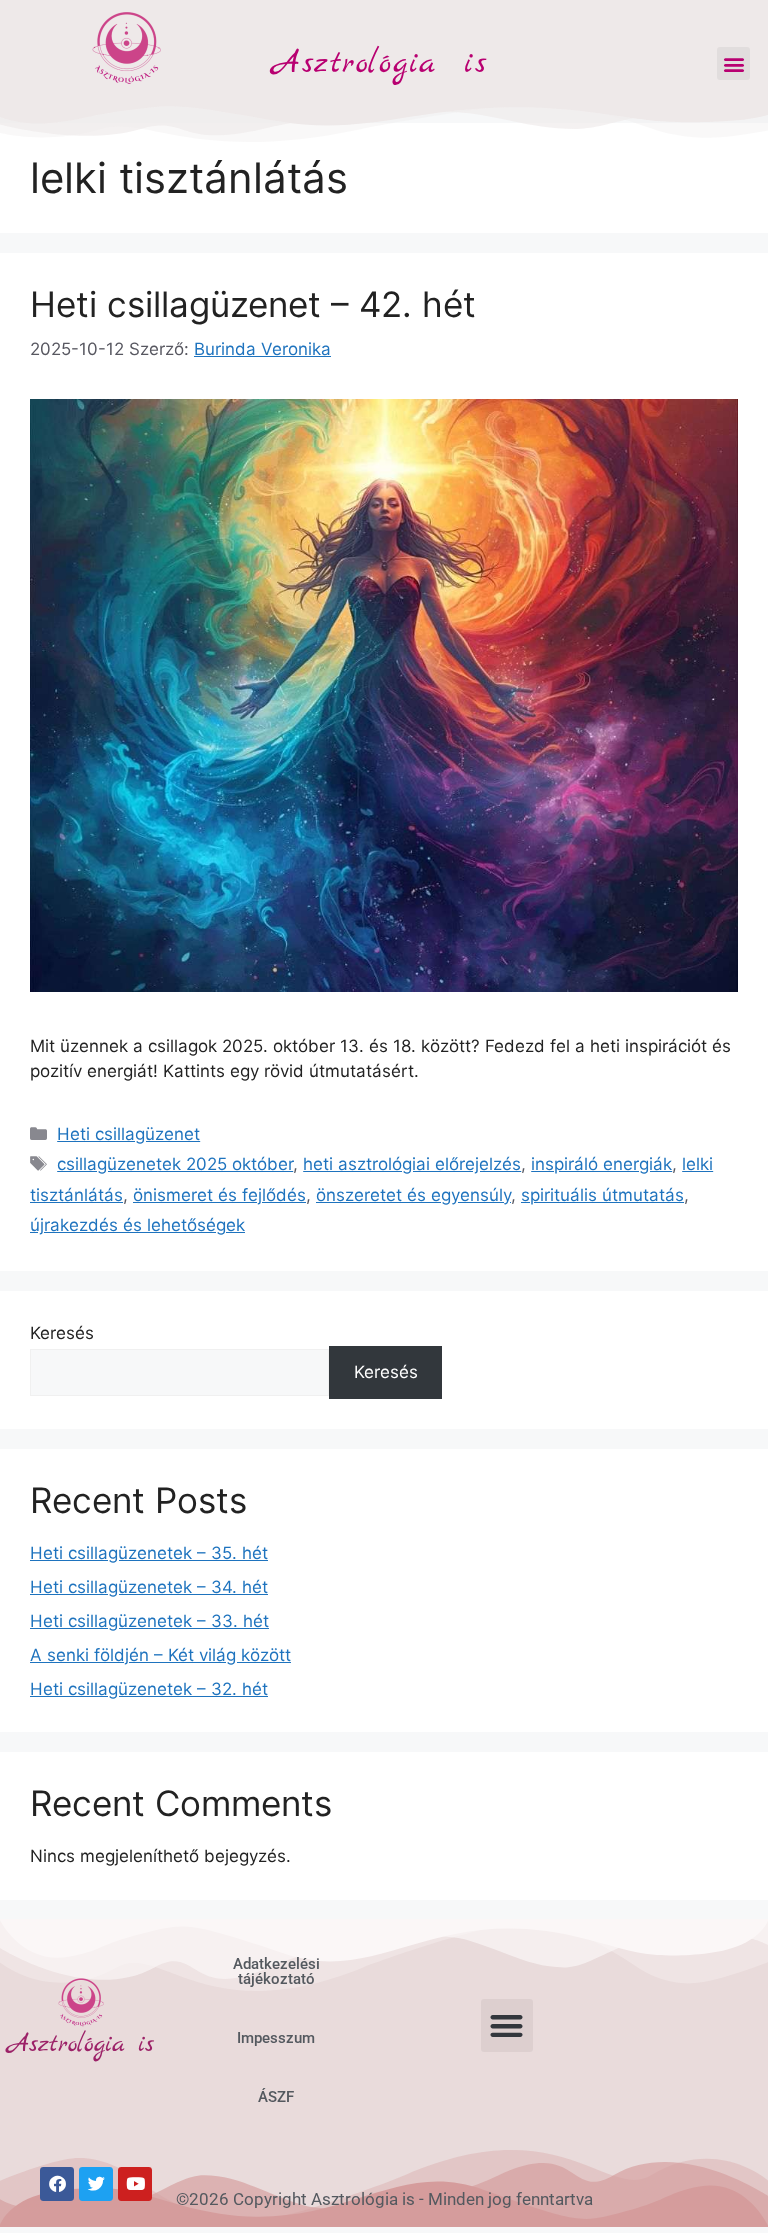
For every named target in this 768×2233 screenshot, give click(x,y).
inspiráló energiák (601, 1164)
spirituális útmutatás (602, 1195)
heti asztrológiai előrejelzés (412, 1164)
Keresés (62, 1333)
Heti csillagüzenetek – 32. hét (149, 1689)
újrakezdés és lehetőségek (137, 1225)
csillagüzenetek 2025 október (175, 1164)
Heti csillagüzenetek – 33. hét (149, 1621)
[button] (733, 63)
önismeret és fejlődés (219, 1195)
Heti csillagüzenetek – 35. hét (149, 1553)
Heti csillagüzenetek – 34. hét (149, 1587)
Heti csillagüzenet (128, 1134)
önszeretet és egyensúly (413, 1195)
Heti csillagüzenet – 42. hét (253, 304)
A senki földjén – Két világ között (160, 1655)
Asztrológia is (380, 64)
